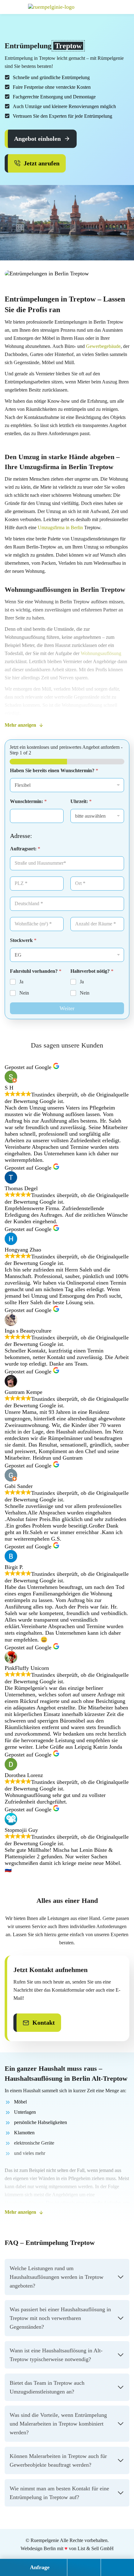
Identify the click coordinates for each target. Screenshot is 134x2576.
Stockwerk (23, 940)
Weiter (67, 1008)
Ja (21, 982)
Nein (24, 993)
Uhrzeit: (81, 801)
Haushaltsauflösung (24, 2203)
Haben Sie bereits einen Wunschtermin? (54, 770)
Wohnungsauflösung (101, 653)
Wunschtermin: (28, 801)
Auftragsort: (25, 849)
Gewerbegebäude (103, 346)
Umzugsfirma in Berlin (60, 528)
